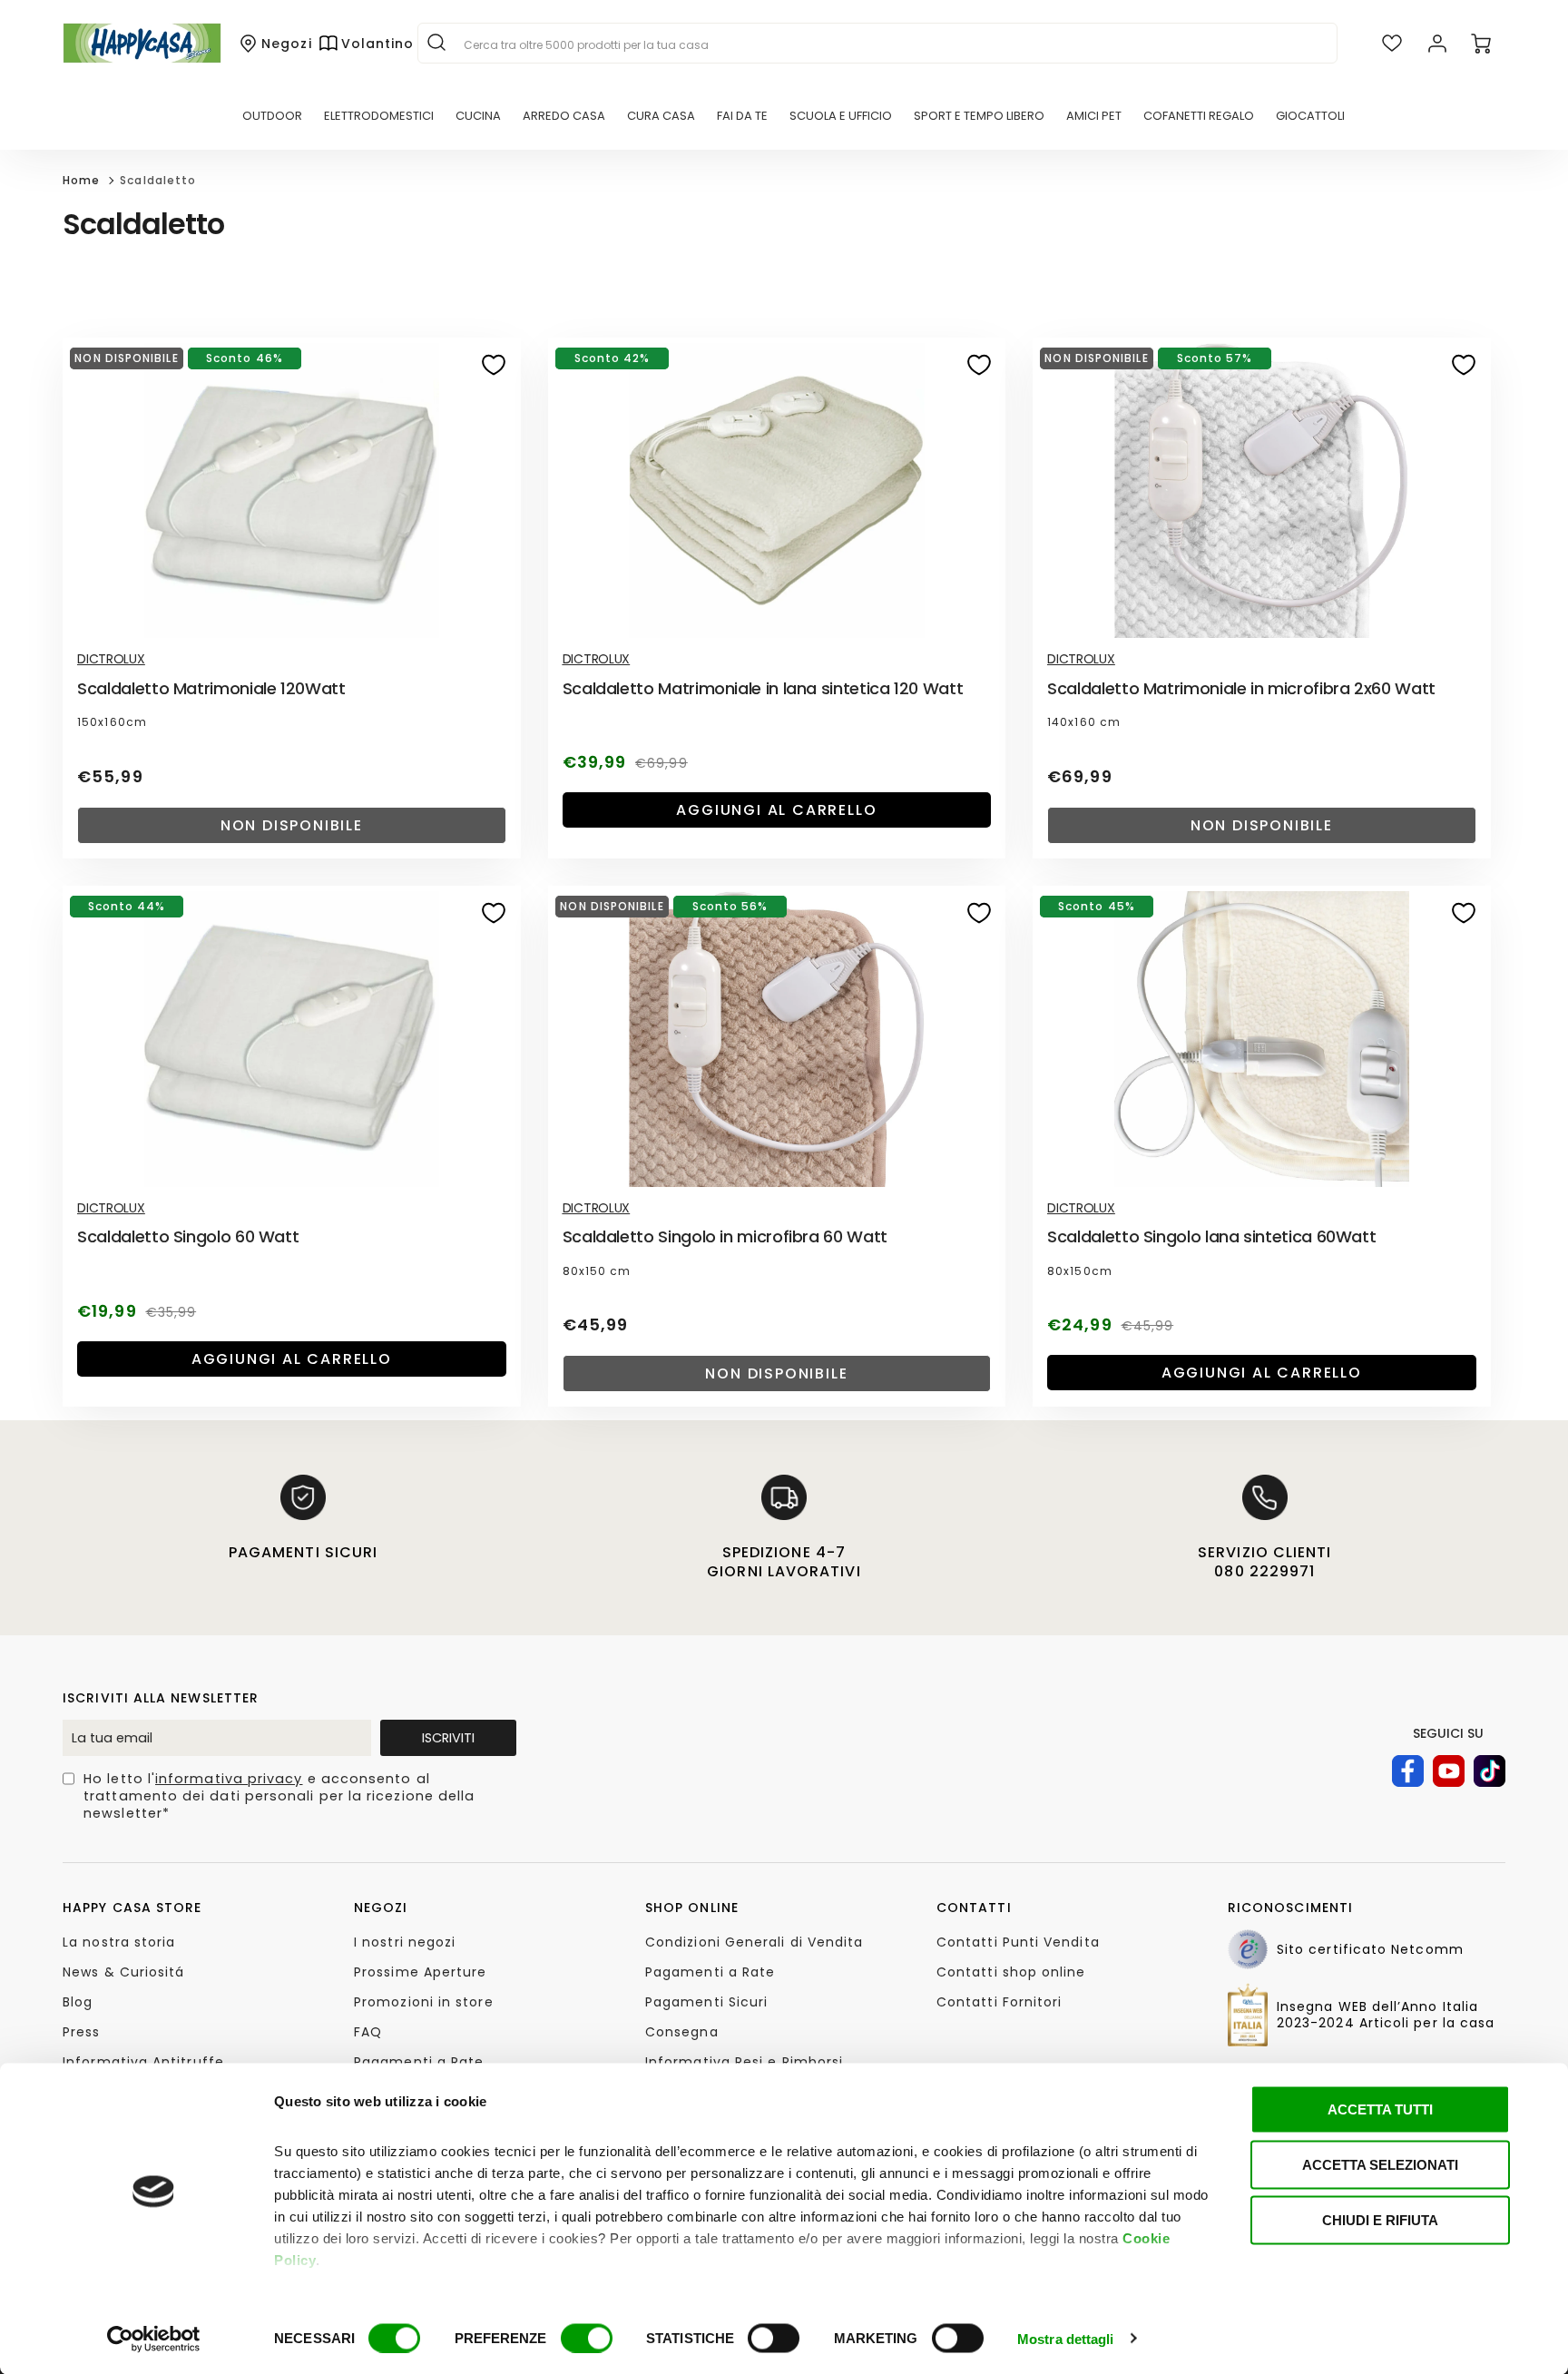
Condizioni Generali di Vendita (754, 1942)
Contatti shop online (1011, 1972)
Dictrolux (111, 659)
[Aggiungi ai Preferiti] (494, 365)
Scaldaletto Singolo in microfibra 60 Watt (725, 1236)
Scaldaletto (158, 180)
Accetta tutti (1380, 2109)
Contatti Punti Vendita (1018, 1942)
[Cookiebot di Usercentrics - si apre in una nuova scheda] (154, 2339)
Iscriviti (448, 1738)
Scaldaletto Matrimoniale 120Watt (211, 688)
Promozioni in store (424, 2002)
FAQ (368, 2032)
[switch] (587, 2338)
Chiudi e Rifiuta (1380, 2220)
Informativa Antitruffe (143, 2062)
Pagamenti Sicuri (706, 2002)
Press (81, 2032)
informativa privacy (229, 1779)
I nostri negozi (405, 1942)
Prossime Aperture (420, 1972)
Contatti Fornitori (999, 2002)
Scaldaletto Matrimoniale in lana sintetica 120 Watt (763, 688)
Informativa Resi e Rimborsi (744, 2062)
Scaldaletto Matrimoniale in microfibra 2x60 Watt (1241, 688)
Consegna (682, 2032)
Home (81, 180)
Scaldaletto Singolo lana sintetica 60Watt (1211, 1236)
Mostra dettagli (1066, 2338)
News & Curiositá (123, 1972)
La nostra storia (119, 1942)
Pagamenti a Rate (419, 2062)
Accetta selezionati (1380, 2165)
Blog (78, 2002)
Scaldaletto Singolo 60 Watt (188, 1236)
